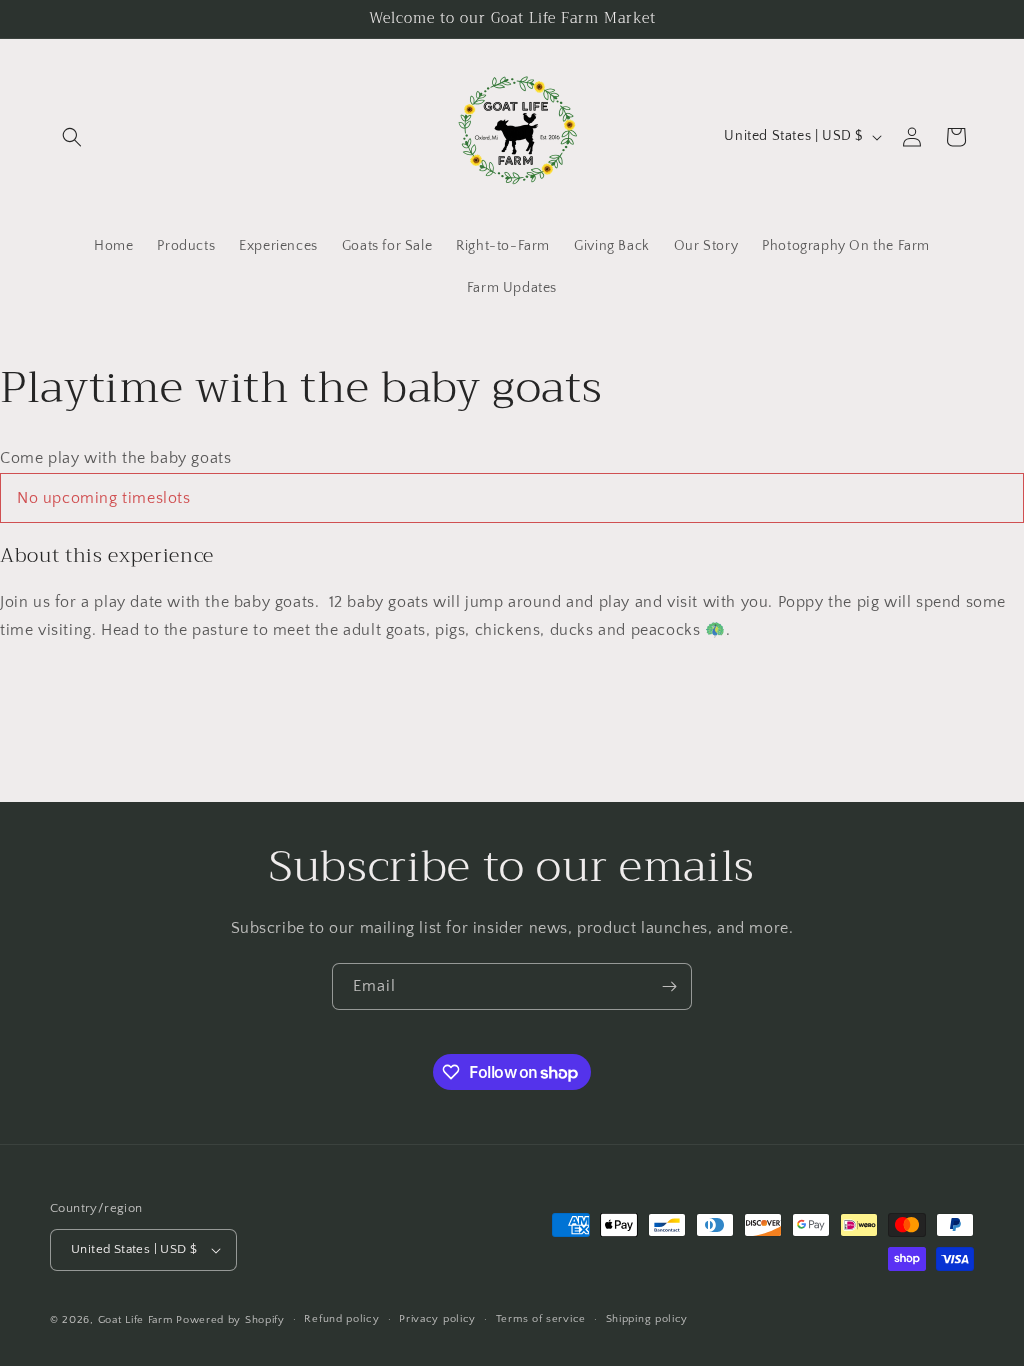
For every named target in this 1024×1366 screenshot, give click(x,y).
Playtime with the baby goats (301, 387)
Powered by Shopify (230, 1320)
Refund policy (341, 1319)
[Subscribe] (669, 986)
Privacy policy (437, 1319)
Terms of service (541, 1319)
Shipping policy (647, 1319)
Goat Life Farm (135, 1320)
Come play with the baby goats (115, 458)
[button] (72, 137)
